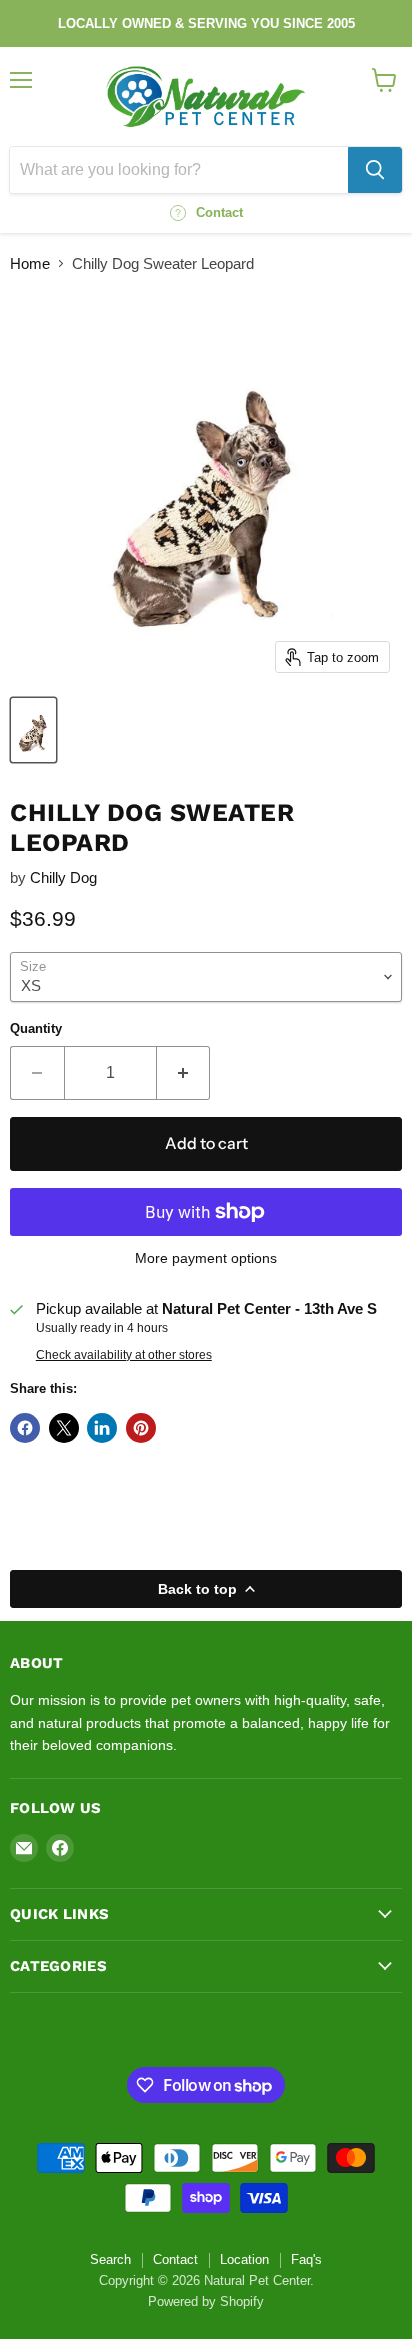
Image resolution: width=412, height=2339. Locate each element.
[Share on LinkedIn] (102, 1428)
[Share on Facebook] (25, 1428)
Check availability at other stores (124, 1355)
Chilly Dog (63, 877)
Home (30, 263)
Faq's (306, 2259)
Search (110, 2259)
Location (244, 2259)
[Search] (375, 170)
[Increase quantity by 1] (184, 1073)
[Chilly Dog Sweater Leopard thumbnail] (33, 730)
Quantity (36, 1028)
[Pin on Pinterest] (141, 1428)
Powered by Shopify (206, 2301)
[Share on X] (64, 1428)
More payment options (206, 1258)
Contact (175, 2259)
